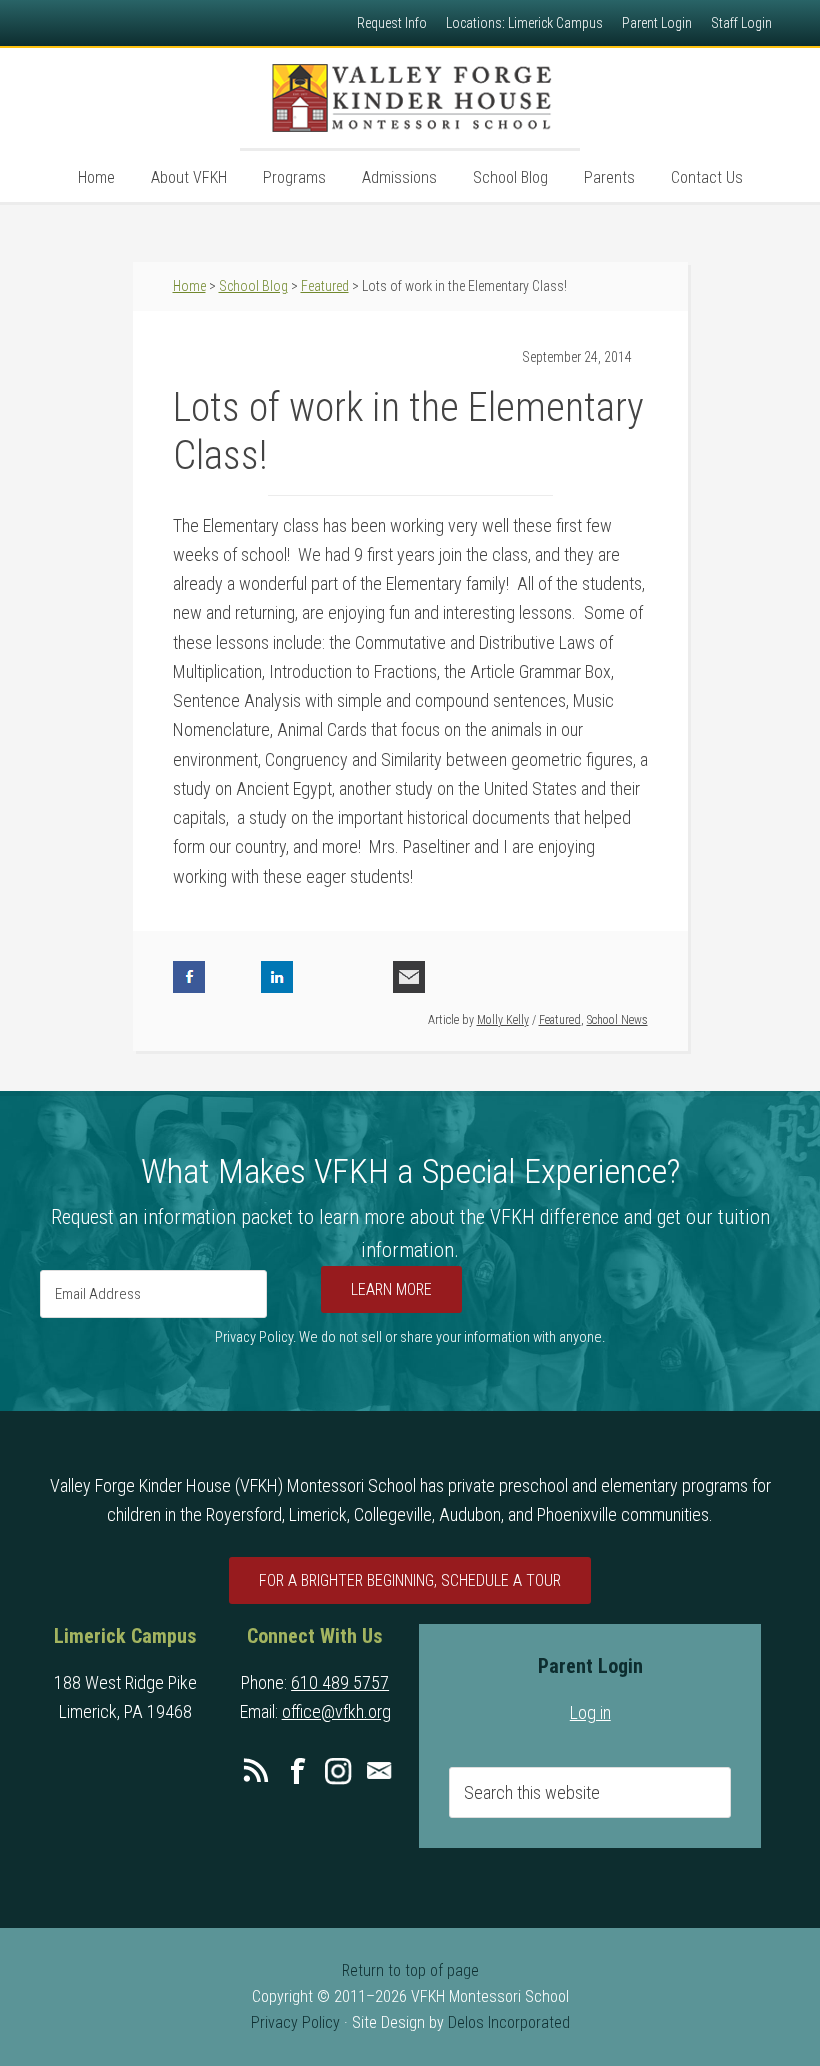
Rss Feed (256, 1771)
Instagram (338, 1771)
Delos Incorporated (509, 2022)
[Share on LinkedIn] (277, 977)
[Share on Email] (409, 977)
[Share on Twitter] (233, 977)
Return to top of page (410, 1970)
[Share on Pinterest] (321, 977)
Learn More (391, 1289)
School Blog (253, 286)
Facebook (297, 1771)
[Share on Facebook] (189, 977)
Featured (560, 1020)
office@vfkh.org (336, 1711)
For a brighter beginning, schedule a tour (410, 1580)
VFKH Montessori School (410, 98)
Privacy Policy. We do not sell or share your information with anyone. (410, 1337)
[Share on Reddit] (365, 977)
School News (617, 1020)
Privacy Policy (295, 2022)
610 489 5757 (340, 1682)
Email (379, 1771)
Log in (590, 1712)
